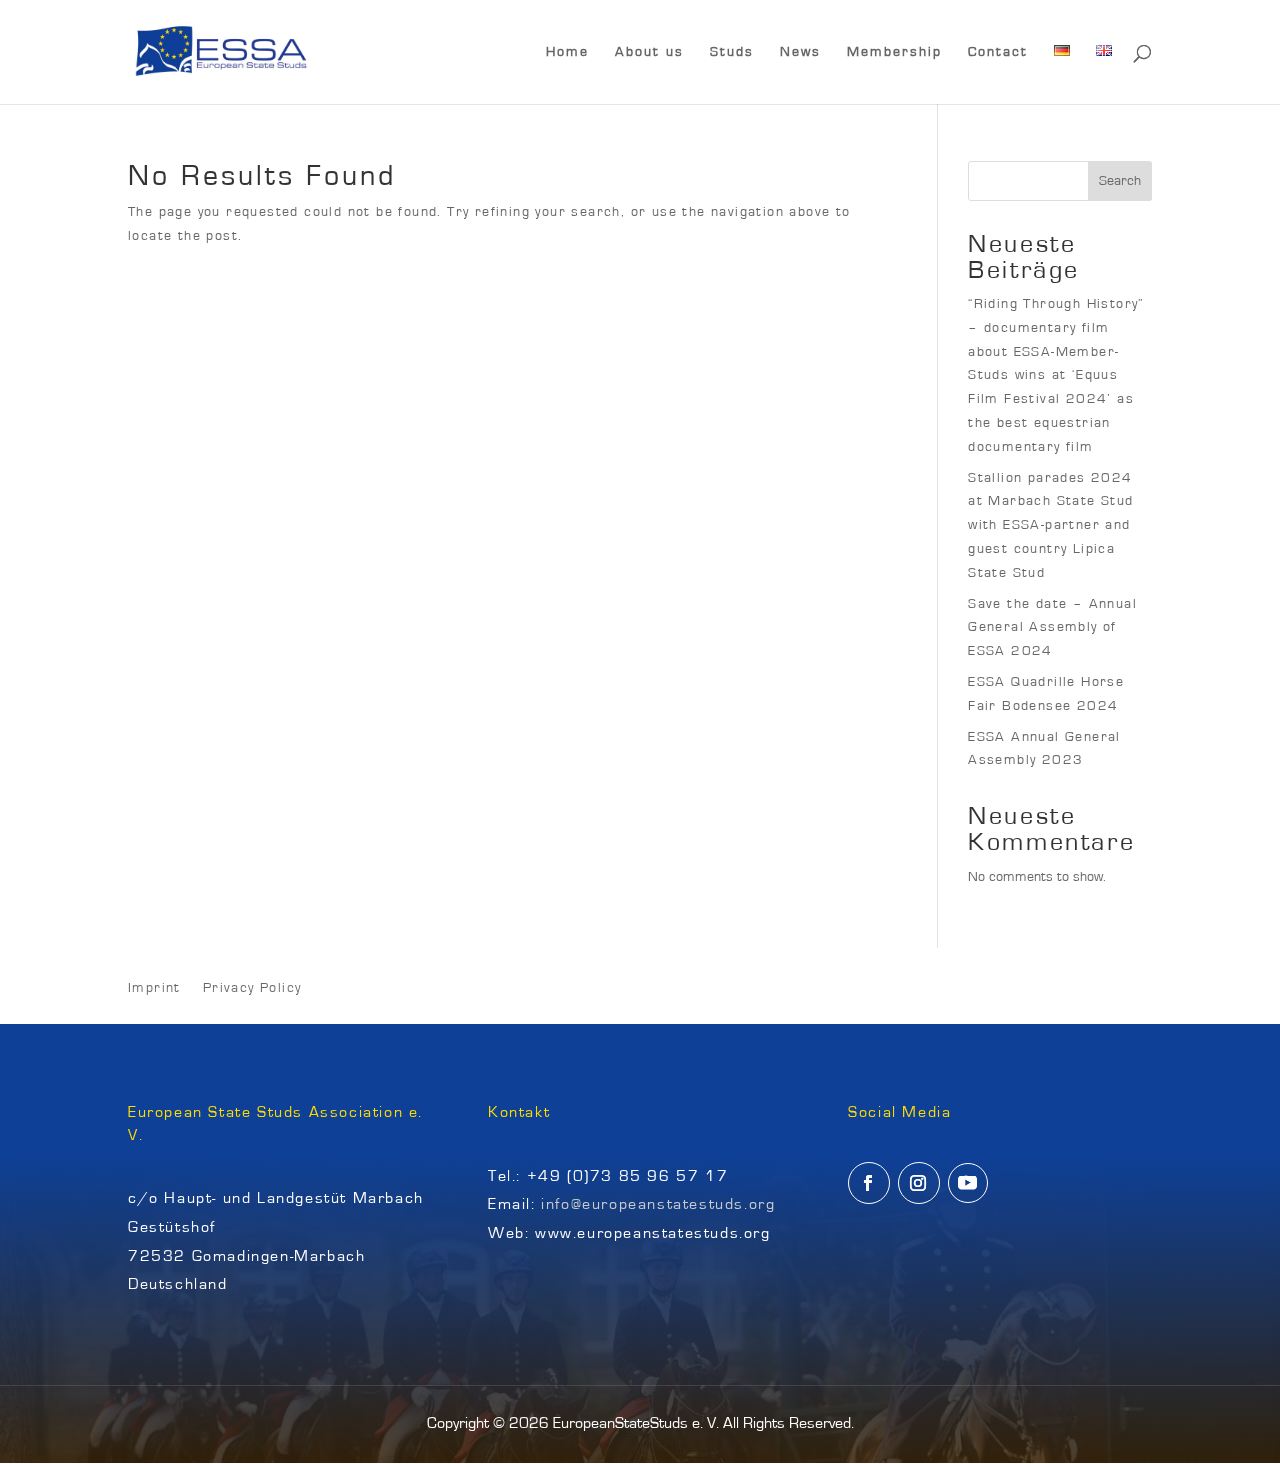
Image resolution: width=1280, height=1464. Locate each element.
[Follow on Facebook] (869, 1183)
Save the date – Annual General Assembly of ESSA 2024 (1052, 628)
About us (649, 52)
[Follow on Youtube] (968, 1183)
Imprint (154, 988)
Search (1120, 181)
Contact (998, 52)
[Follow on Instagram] (919, 1183)
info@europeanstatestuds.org (658, 1204)
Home (567, 52)
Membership (894, 52)
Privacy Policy (252, 988)
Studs (732, 52)
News (800, 52)
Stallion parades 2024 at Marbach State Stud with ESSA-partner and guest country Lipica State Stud (1050, 525)
